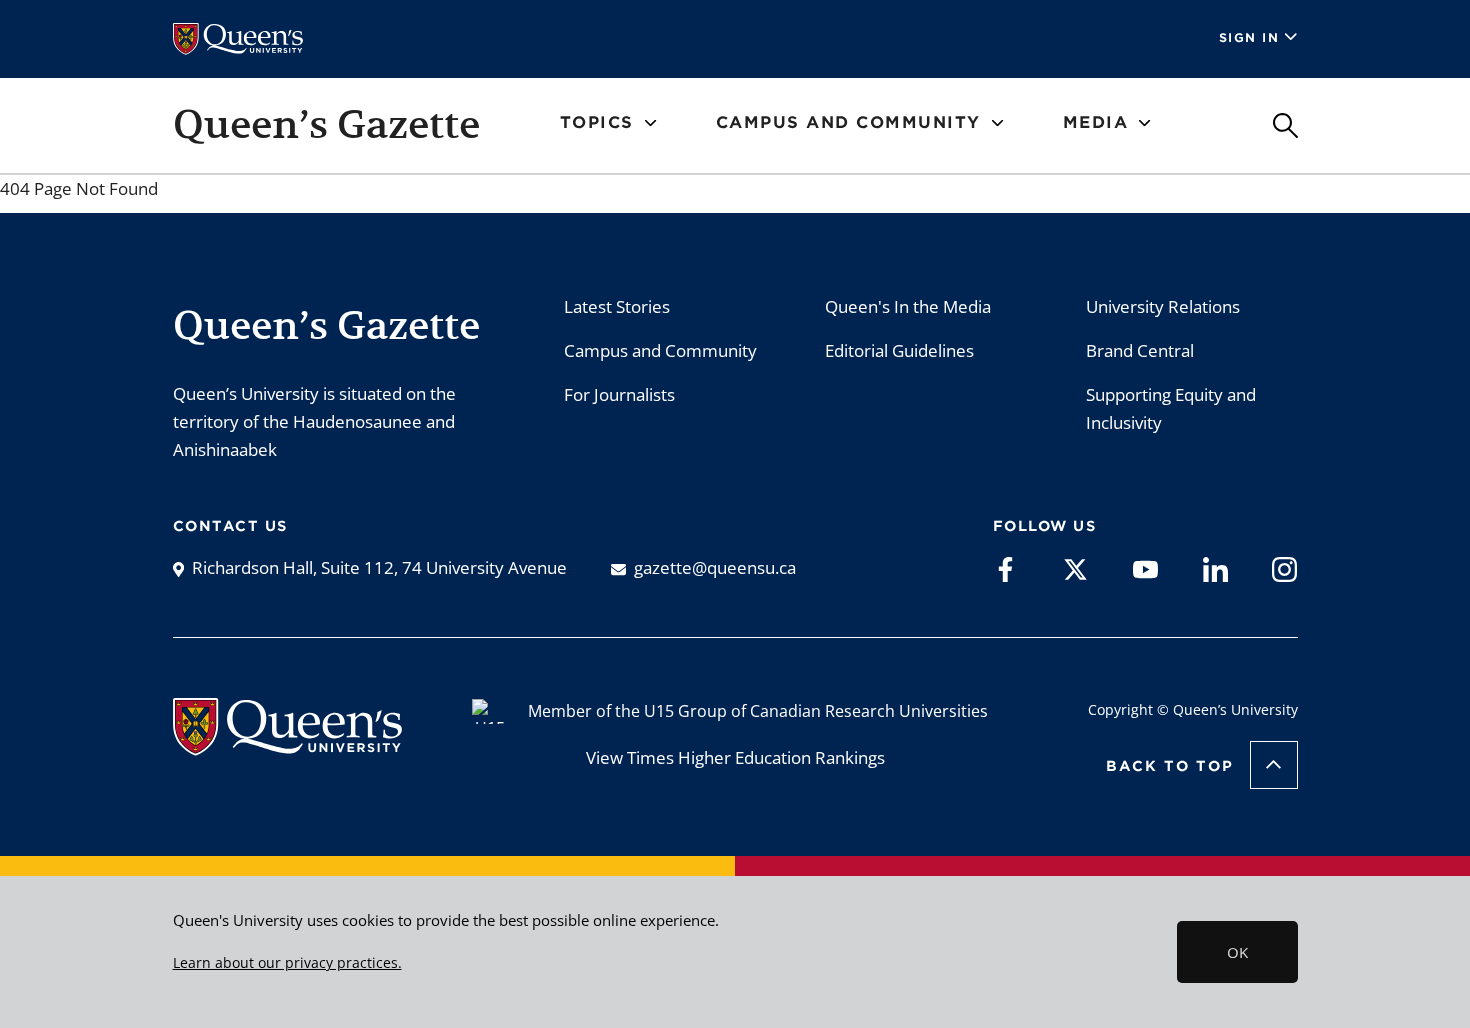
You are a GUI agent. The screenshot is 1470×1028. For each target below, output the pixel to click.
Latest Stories (617, 306)
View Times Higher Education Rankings (735, 757)
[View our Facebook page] (1005, 568)
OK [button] (1237, 952)
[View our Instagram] (1284, 568)
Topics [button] (597, 122)
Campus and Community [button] (848, 122)
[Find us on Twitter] (1075, 568)
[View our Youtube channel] (1145, 568)
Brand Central (1140, 350)
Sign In (1249, 37)
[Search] (1285, 125)
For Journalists (619, 394)
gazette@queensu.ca (715, 567)
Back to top (1170, 766)
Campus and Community (660, 350)
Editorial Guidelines (899, 350)
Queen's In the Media (908, 306)
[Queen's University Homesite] (287, 745)
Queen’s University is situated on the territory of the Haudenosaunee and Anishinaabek (314, 421)
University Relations (1163, 306)
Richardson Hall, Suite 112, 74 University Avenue (379, 567)
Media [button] (1096, 122)
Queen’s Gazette (326, 124)
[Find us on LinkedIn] (1215, 568)
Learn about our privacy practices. (287, 963)
